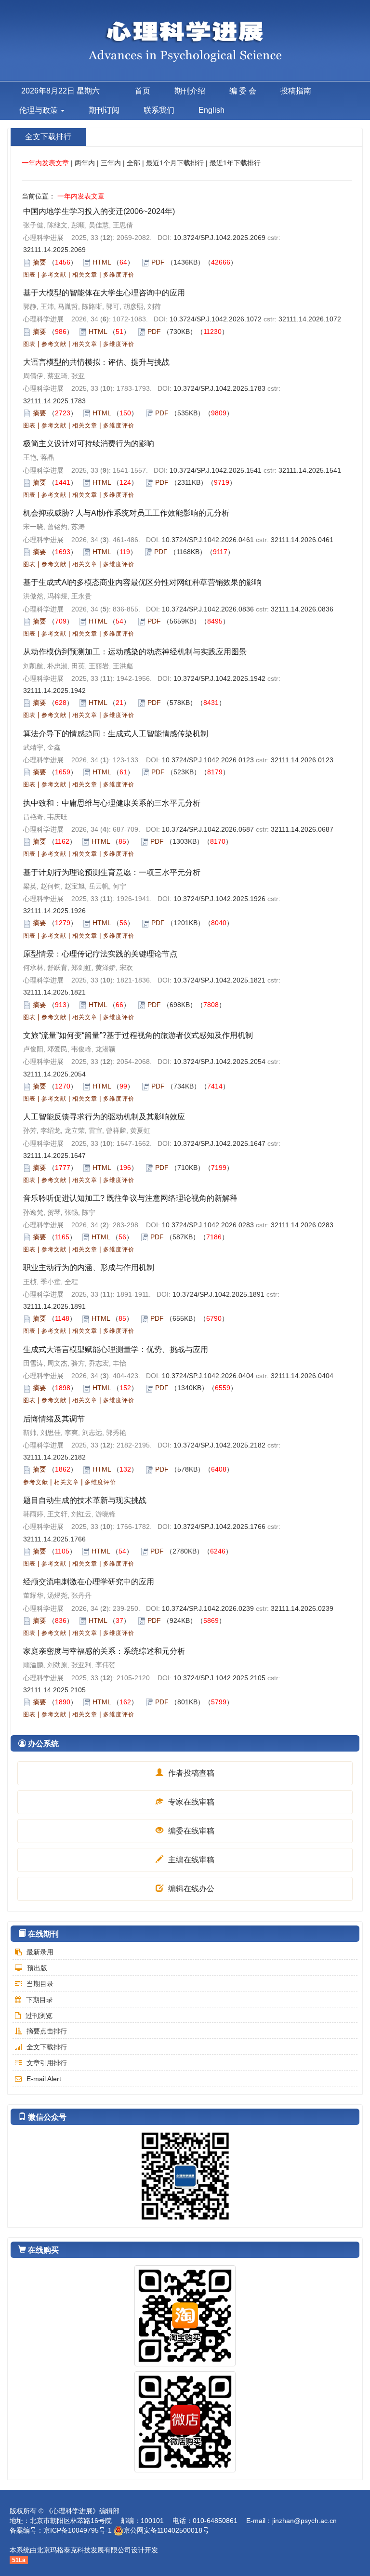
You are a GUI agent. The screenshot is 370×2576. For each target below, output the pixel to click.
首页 (143, 91)
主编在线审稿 (190, 1860)
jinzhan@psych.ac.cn (304, 2521)
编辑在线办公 (190, 1889)
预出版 (37, 1968)
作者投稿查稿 (190, 1773)
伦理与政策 (40, 110)
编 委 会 (243, 91)
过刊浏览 (39, 2016)
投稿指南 (296, 91)
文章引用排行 (47, 2063)
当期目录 (40, 1984)
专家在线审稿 (190, 1802)
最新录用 (40, 1952)
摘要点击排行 (47, 2031)
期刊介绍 (190, 91)
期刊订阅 (104, 110)
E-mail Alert (44, 2079)
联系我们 (159, 110)
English (211, 110)
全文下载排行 (47, 2047)
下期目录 (40, 2000)
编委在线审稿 (190, 1831)
